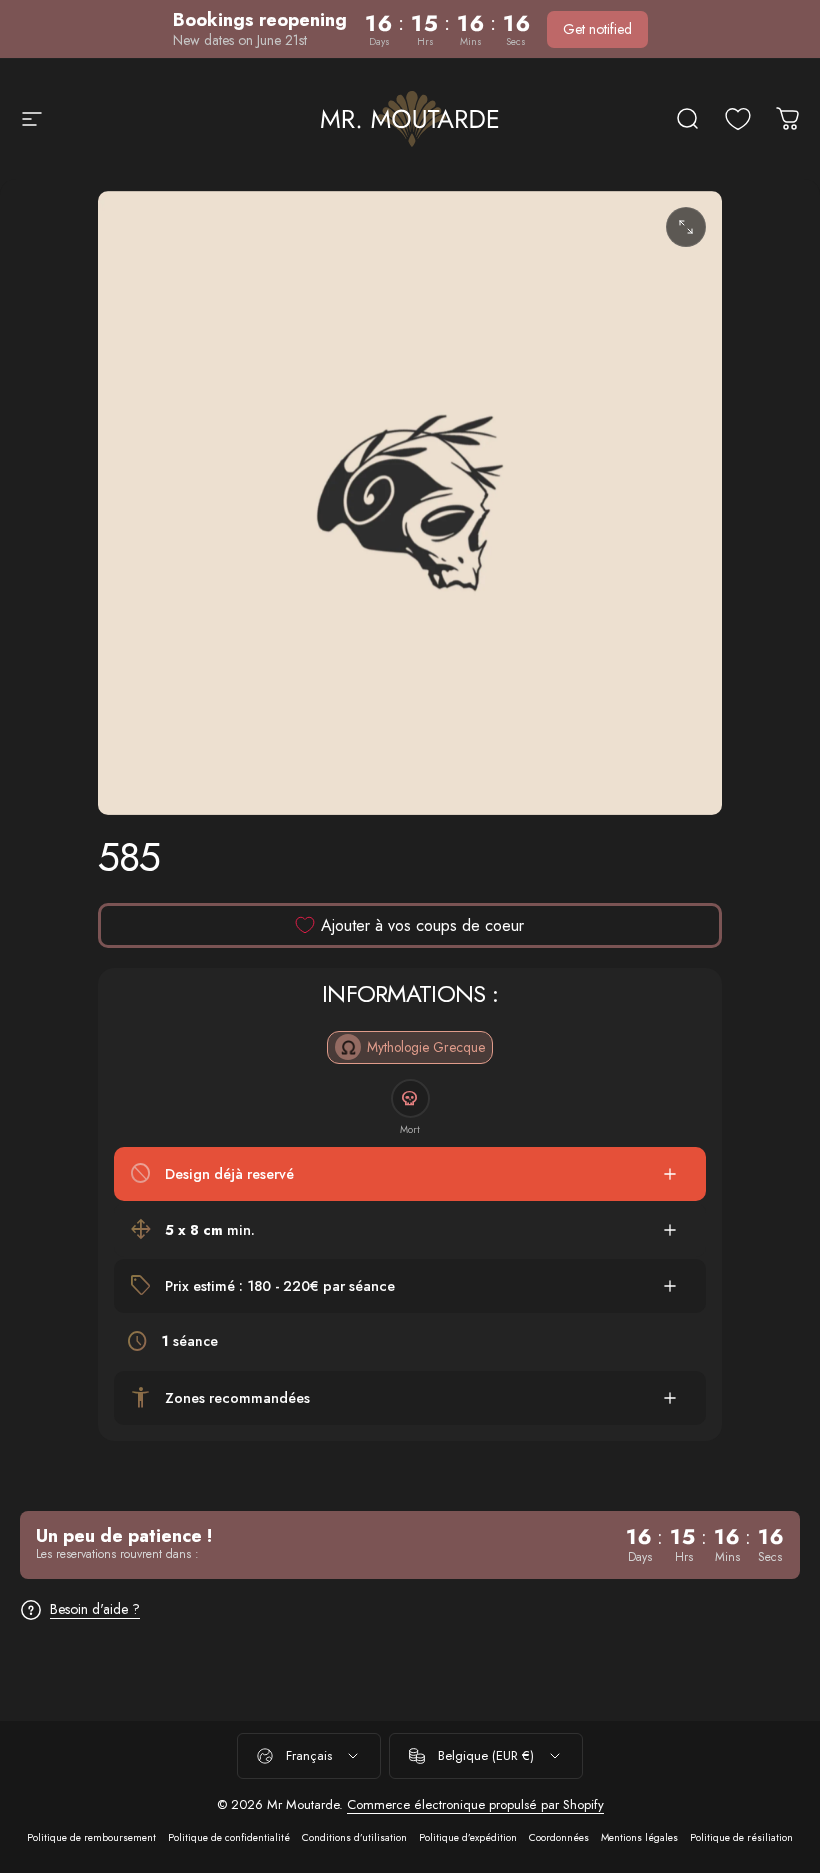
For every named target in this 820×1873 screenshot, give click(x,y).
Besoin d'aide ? (95, 1610)
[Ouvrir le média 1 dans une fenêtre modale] (686, 227)
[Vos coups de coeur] (738, 119)
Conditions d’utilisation (354, 1837)
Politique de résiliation (741, 1837)
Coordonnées (559, 1837)
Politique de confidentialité (229, 1837)
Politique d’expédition (468, 1837)
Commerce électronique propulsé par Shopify (475, 1804)
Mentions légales (639, 1837)
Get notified (597, 29)
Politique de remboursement (91, 1837)
